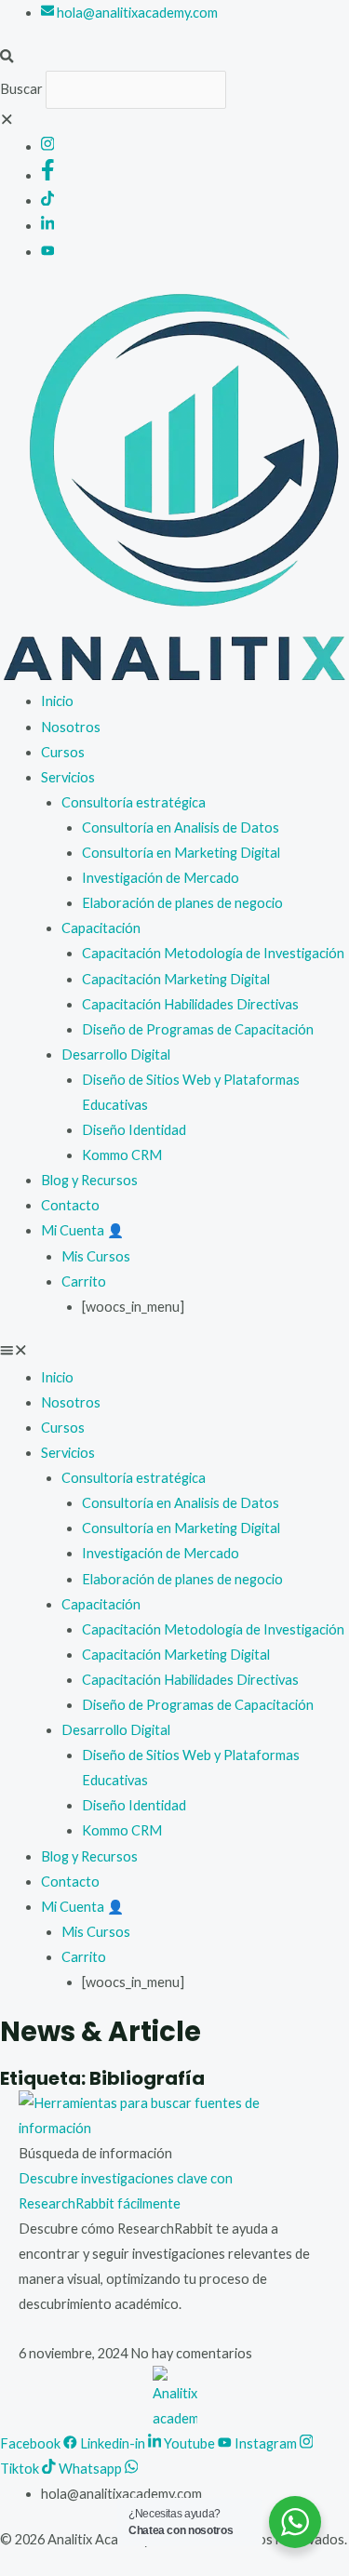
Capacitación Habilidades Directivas (190, 1004)
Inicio (57, 701)
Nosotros (71, 727)
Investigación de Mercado (161, 878)
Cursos (63, 752)
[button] (174, 58)
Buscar (21, 89)
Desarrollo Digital (116, 1054)
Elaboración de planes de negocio (182, 903)
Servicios (68, 777)
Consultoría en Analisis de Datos (181, 828)
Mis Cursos (96, 1256)
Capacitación (101, 928)
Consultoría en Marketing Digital (181, 853)
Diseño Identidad (134, 1130)
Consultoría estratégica (134, 802)
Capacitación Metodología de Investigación (213, 953)
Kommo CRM (122, 1155)
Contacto (70, 1205)
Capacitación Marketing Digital (176, 979)
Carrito (84, 1281)
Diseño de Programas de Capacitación (198, 1029)
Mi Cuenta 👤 (82, 1230)
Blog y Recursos (89, 1180)
